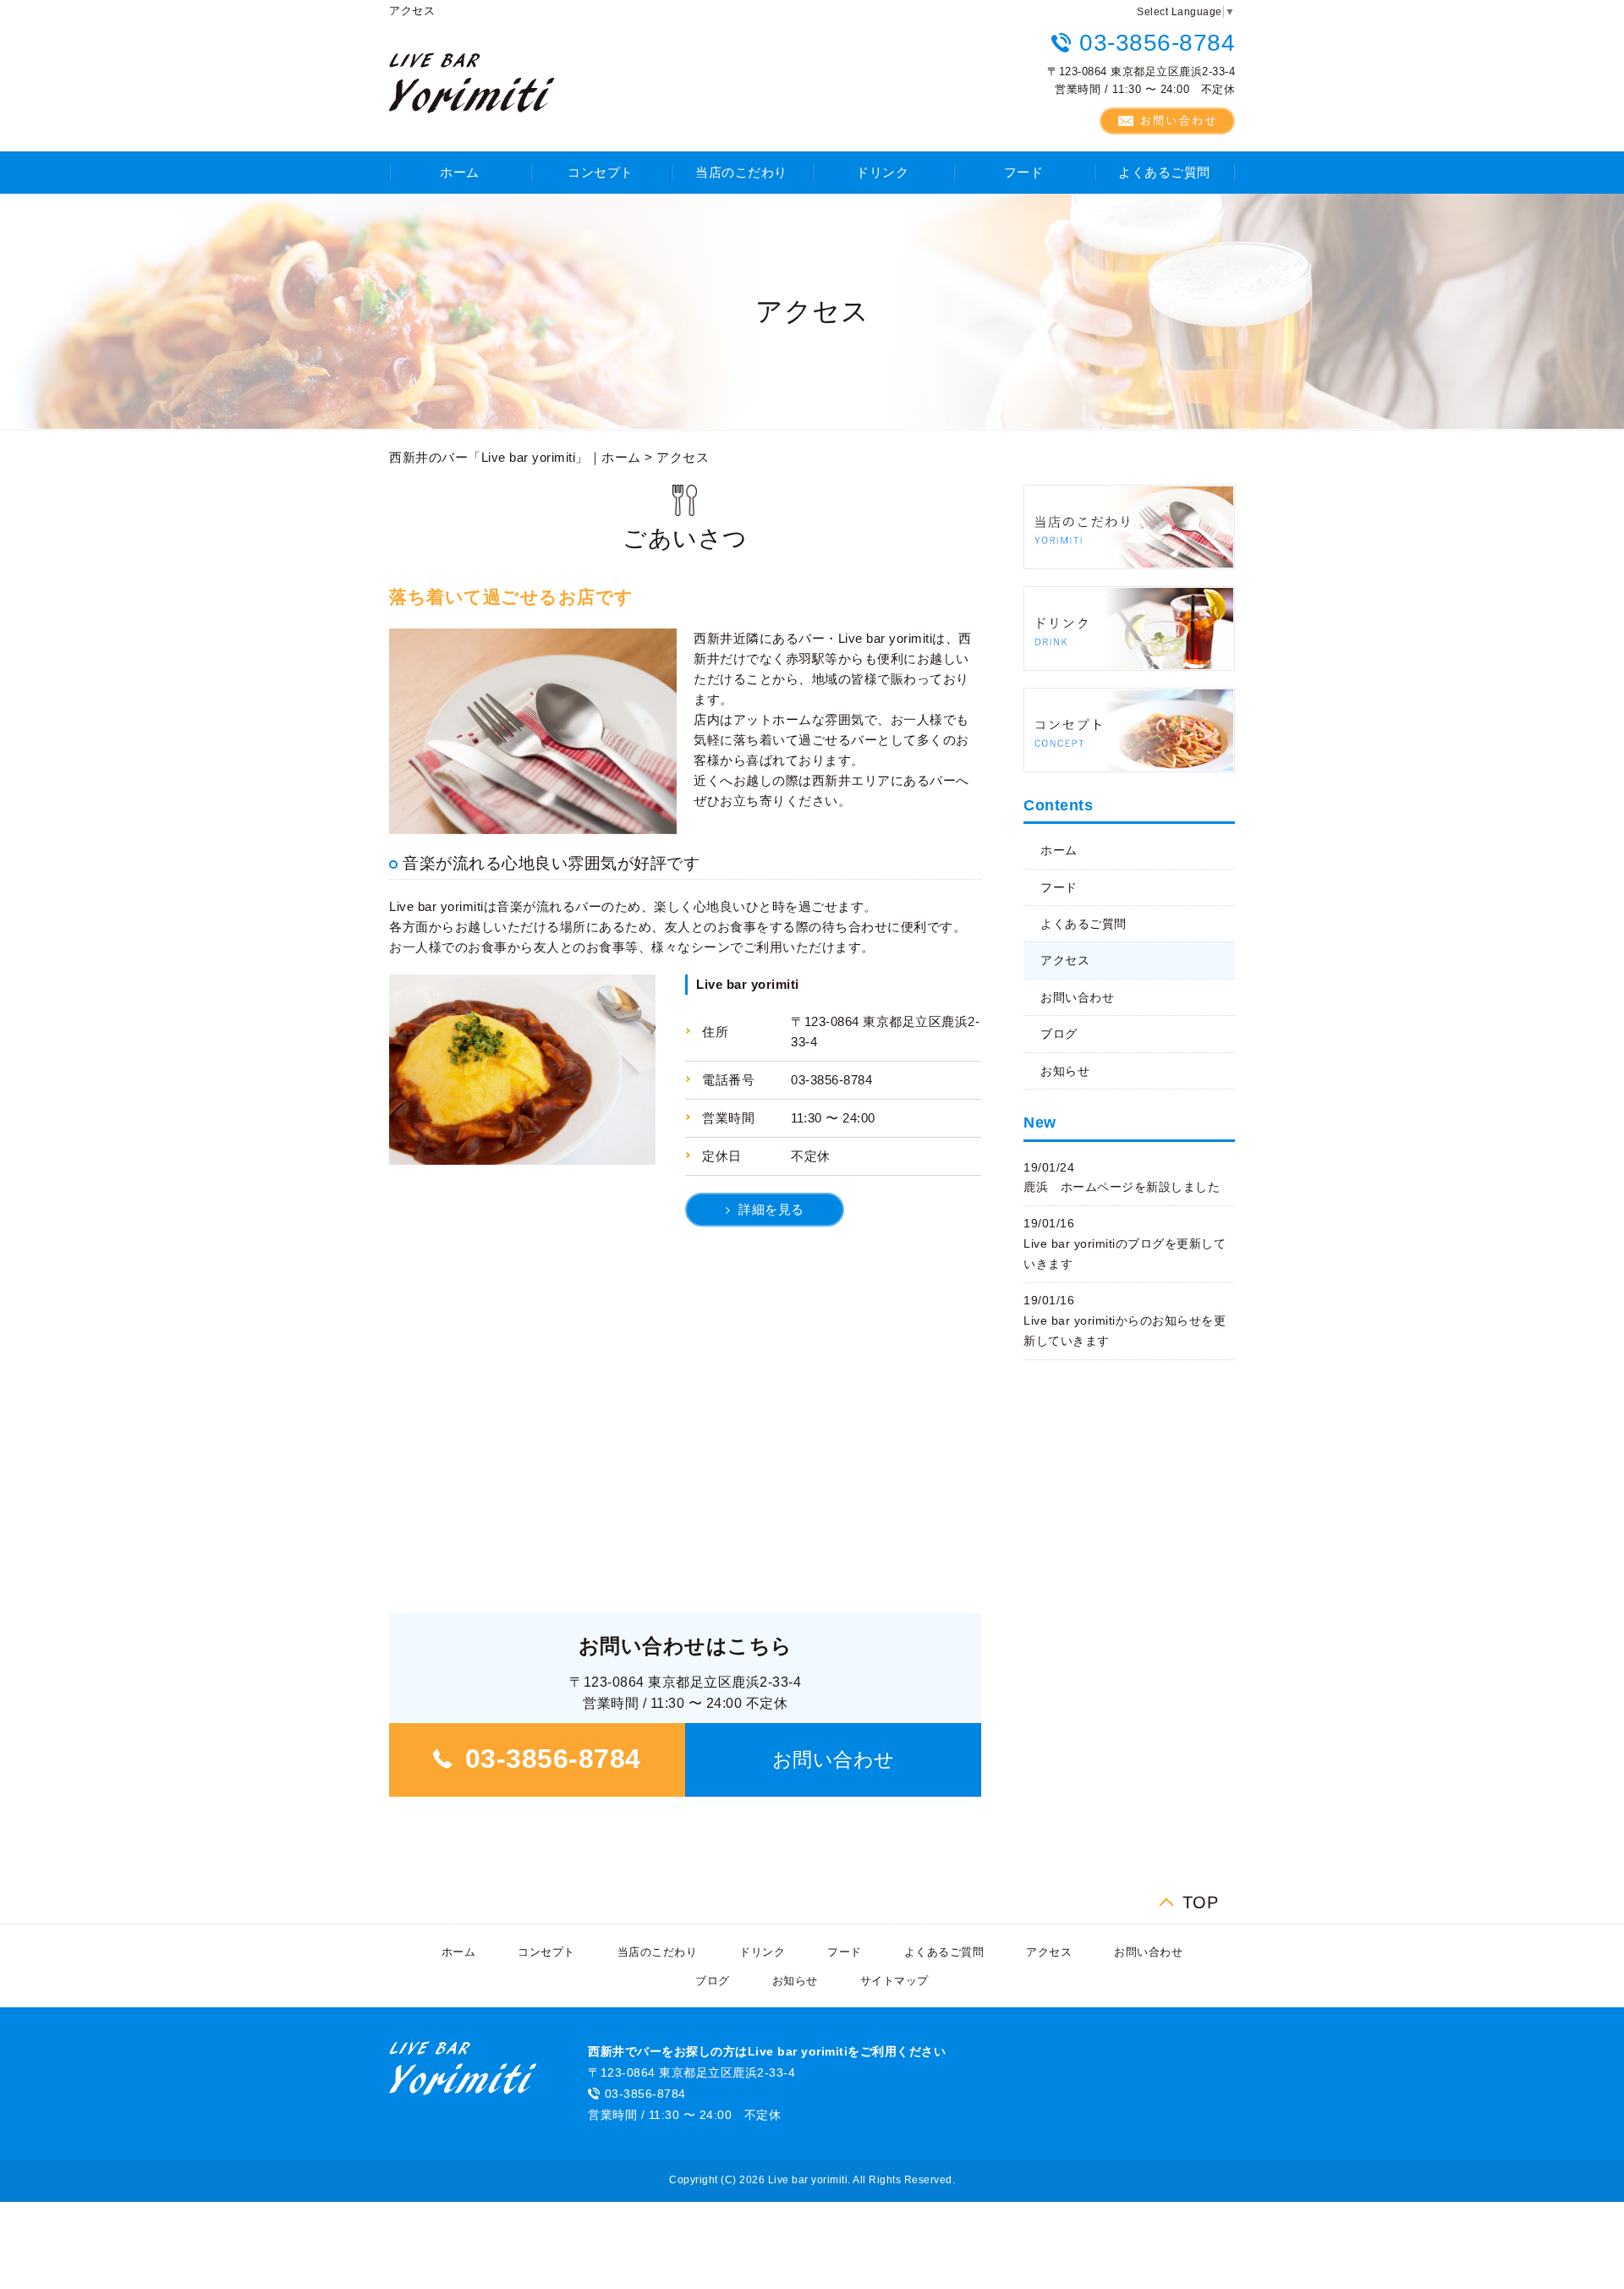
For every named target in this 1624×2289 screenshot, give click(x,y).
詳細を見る (771, 1209)
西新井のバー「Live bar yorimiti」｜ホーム (515, 457)
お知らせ (1065, 1071)
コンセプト (601, 172)
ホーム (460, 172)
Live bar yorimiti (748, 984)
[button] (833, 1760)
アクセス (1065, 960)
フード (1024, 172)
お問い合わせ (1077, 997)
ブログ (1059, 1034)
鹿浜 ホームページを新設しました (1122, 1187)
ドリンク (882, 172)
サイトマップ (894, 1981)
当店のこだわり (741, 172)
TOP (1201, 1900)
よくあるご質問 (1164, 172)
